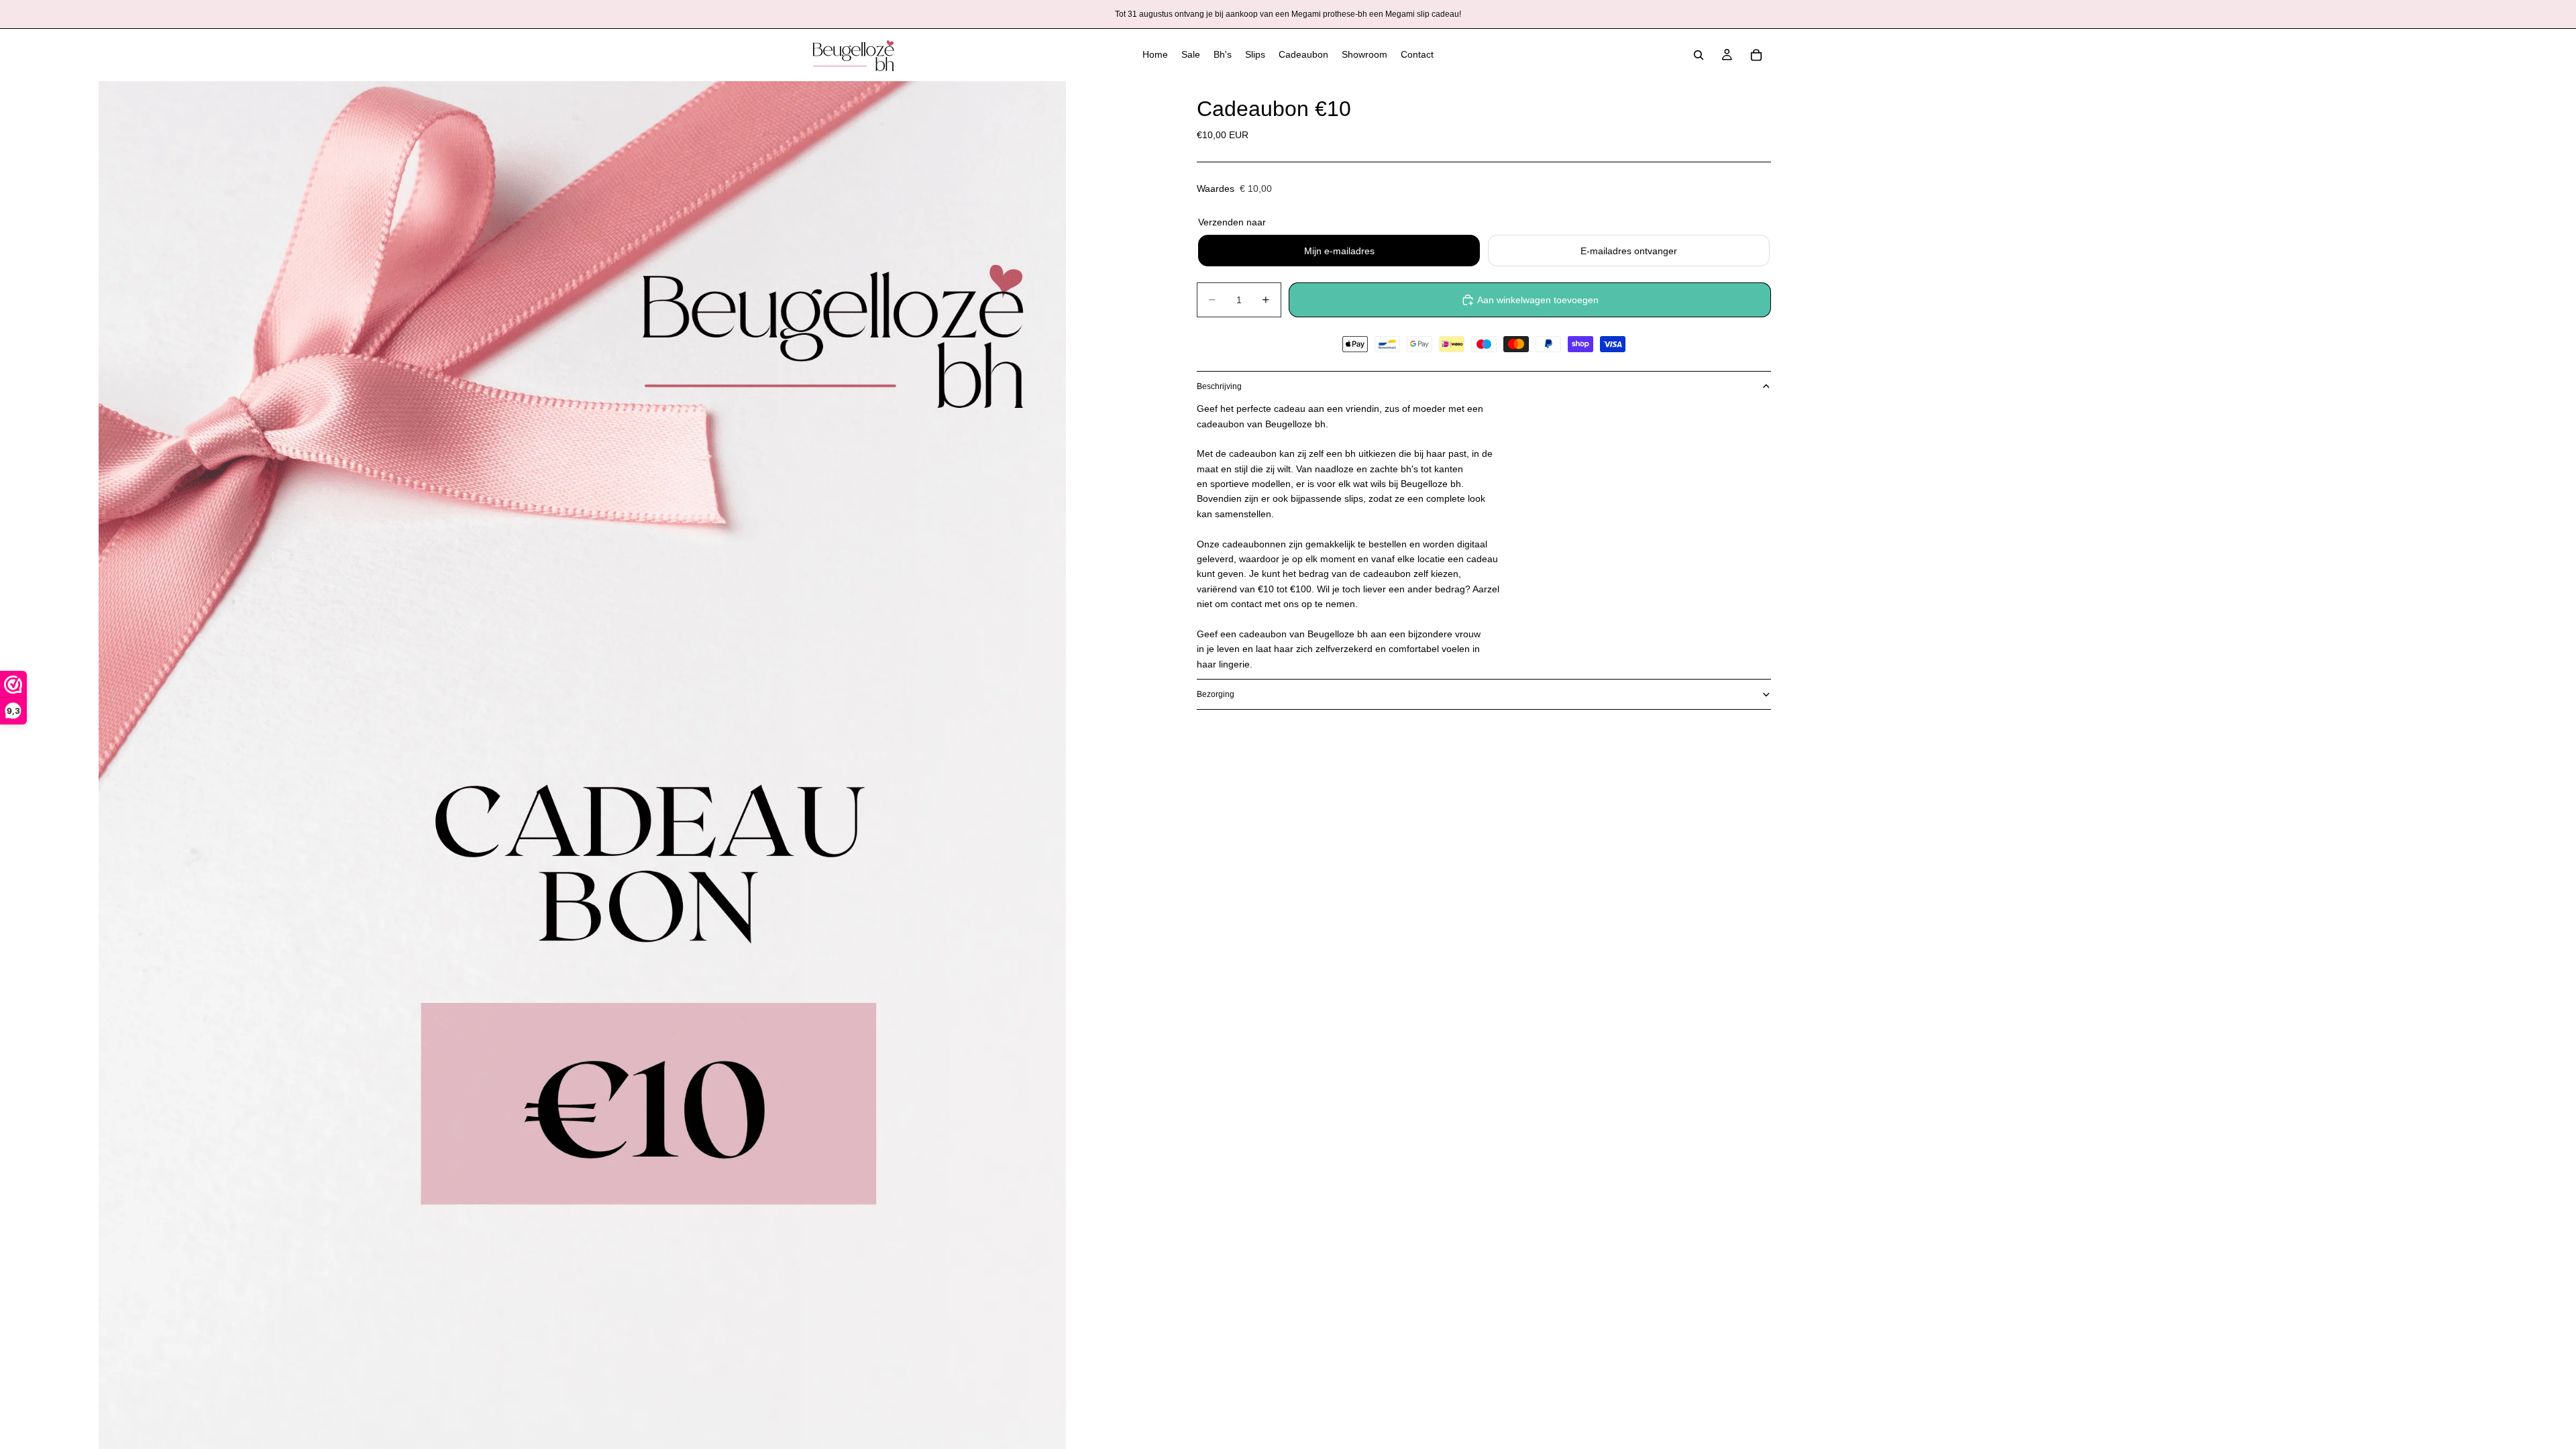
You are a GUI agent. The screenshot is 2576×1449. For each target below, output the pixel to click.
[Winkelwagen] (1756, 55)
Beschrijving (1219, 386)
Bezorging (1216, 694)
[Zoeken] (1699, 55)
